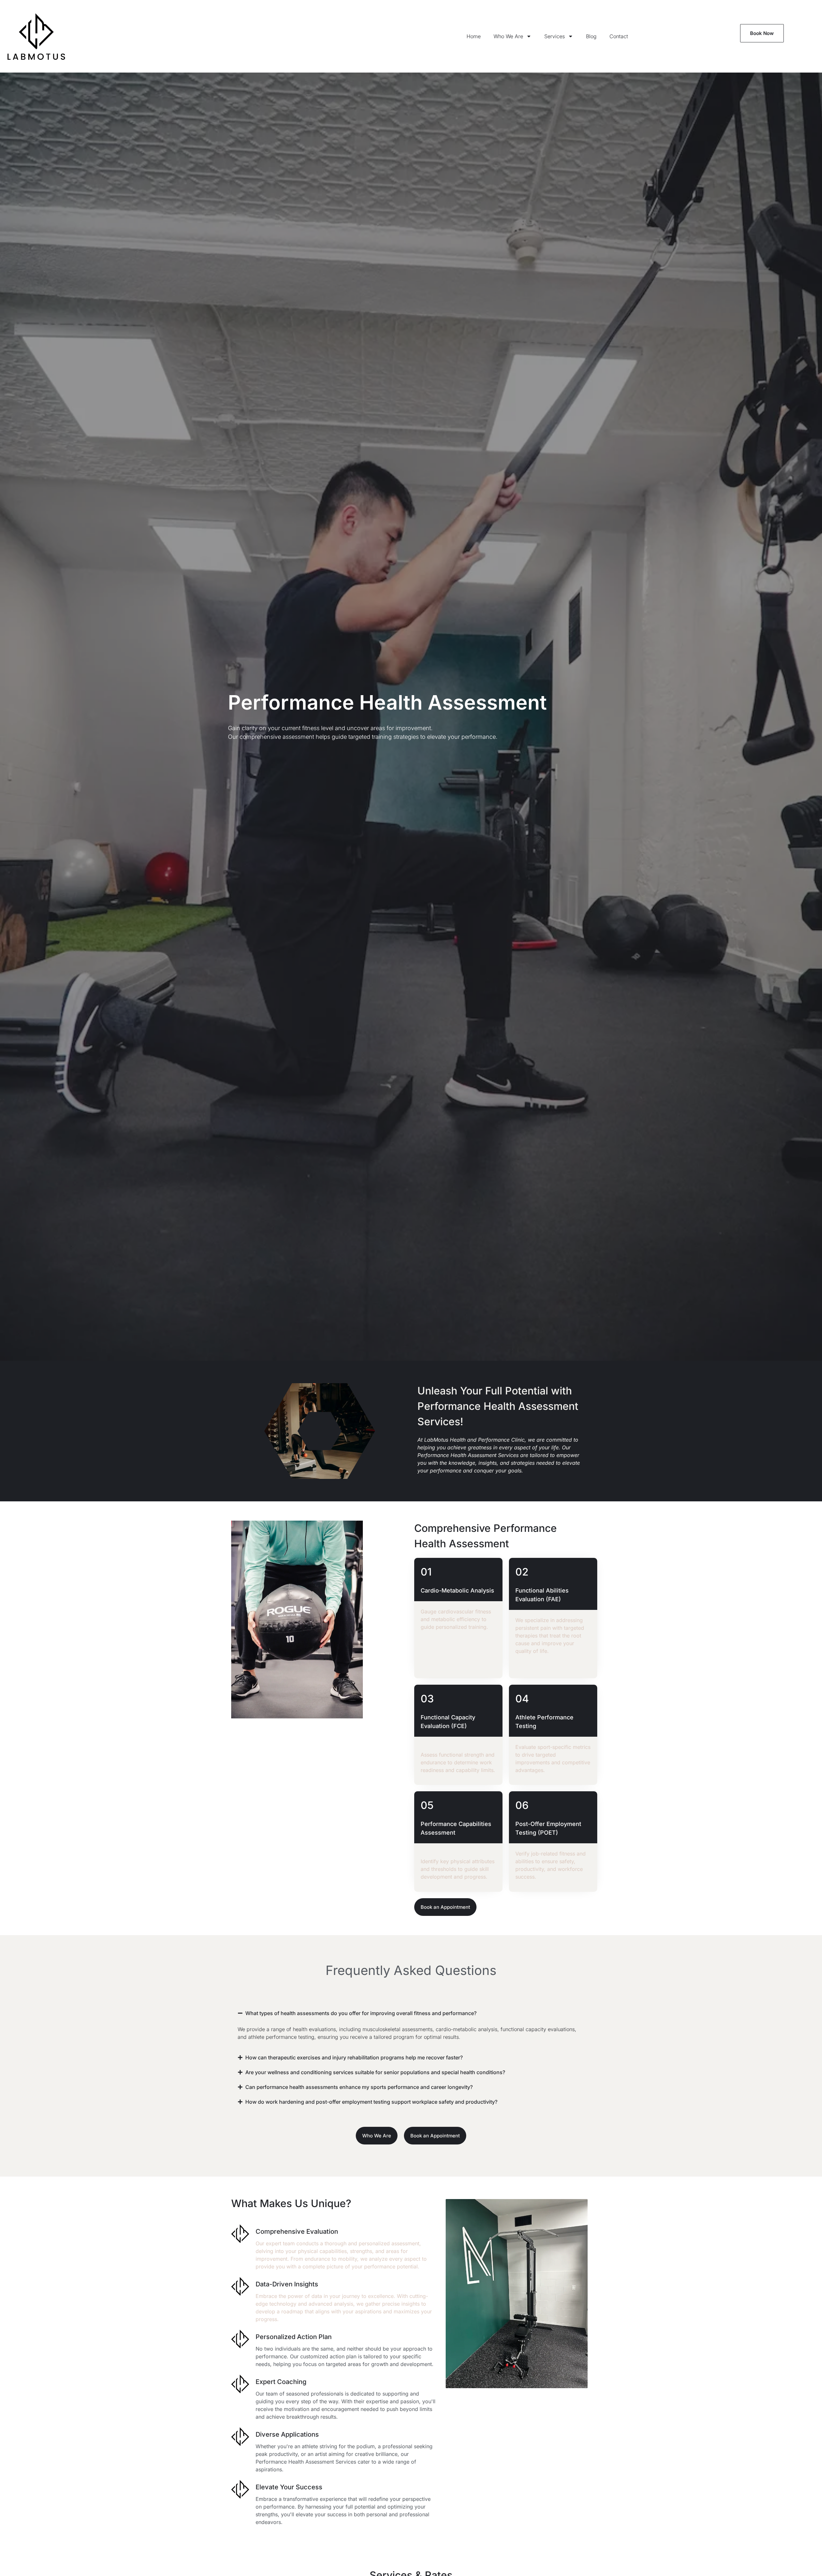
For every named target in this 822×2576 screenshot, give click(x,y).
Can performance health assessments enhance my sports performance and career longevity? (359, 2087)
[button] (411, 2013)
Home (474, 36)
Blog (591, 36)
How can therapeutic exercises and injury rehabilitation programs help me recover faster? (354, 2057)
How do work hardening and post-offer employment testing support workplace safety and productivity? (371, 2102)
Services (555, 36)
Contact (619, 36)
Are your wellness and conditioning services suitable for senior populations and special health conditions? (375, 2072)
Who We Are (508, 36)
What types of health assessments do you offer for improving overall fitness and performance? (361, 2013)
